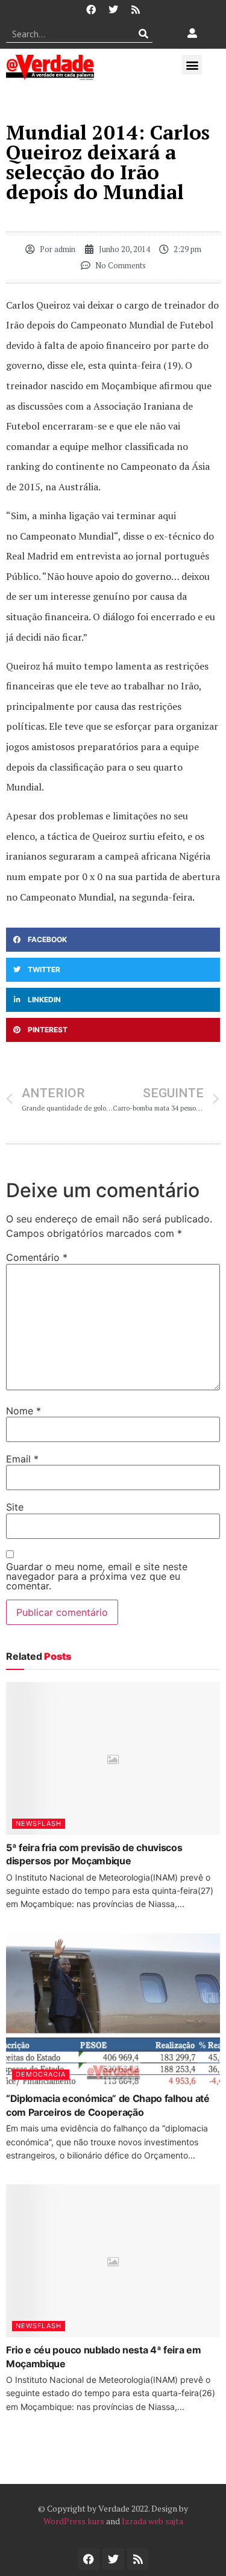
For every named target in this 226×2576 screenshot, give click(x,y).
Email (22, 1459)
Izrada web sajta (152, 2521)
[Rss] (136, 10)
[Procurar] (144, 34)
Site (15, 1507)
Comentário (37, 1257)
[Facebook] (91, 10)
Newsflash (39, 1823)
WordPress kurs (74, 2521)
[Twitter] (113, 10)
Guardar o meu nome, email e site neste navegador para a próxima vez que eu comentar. (97, 1576)
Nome (24, 1411)
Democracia (41, 2074)
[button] (192, 65)
